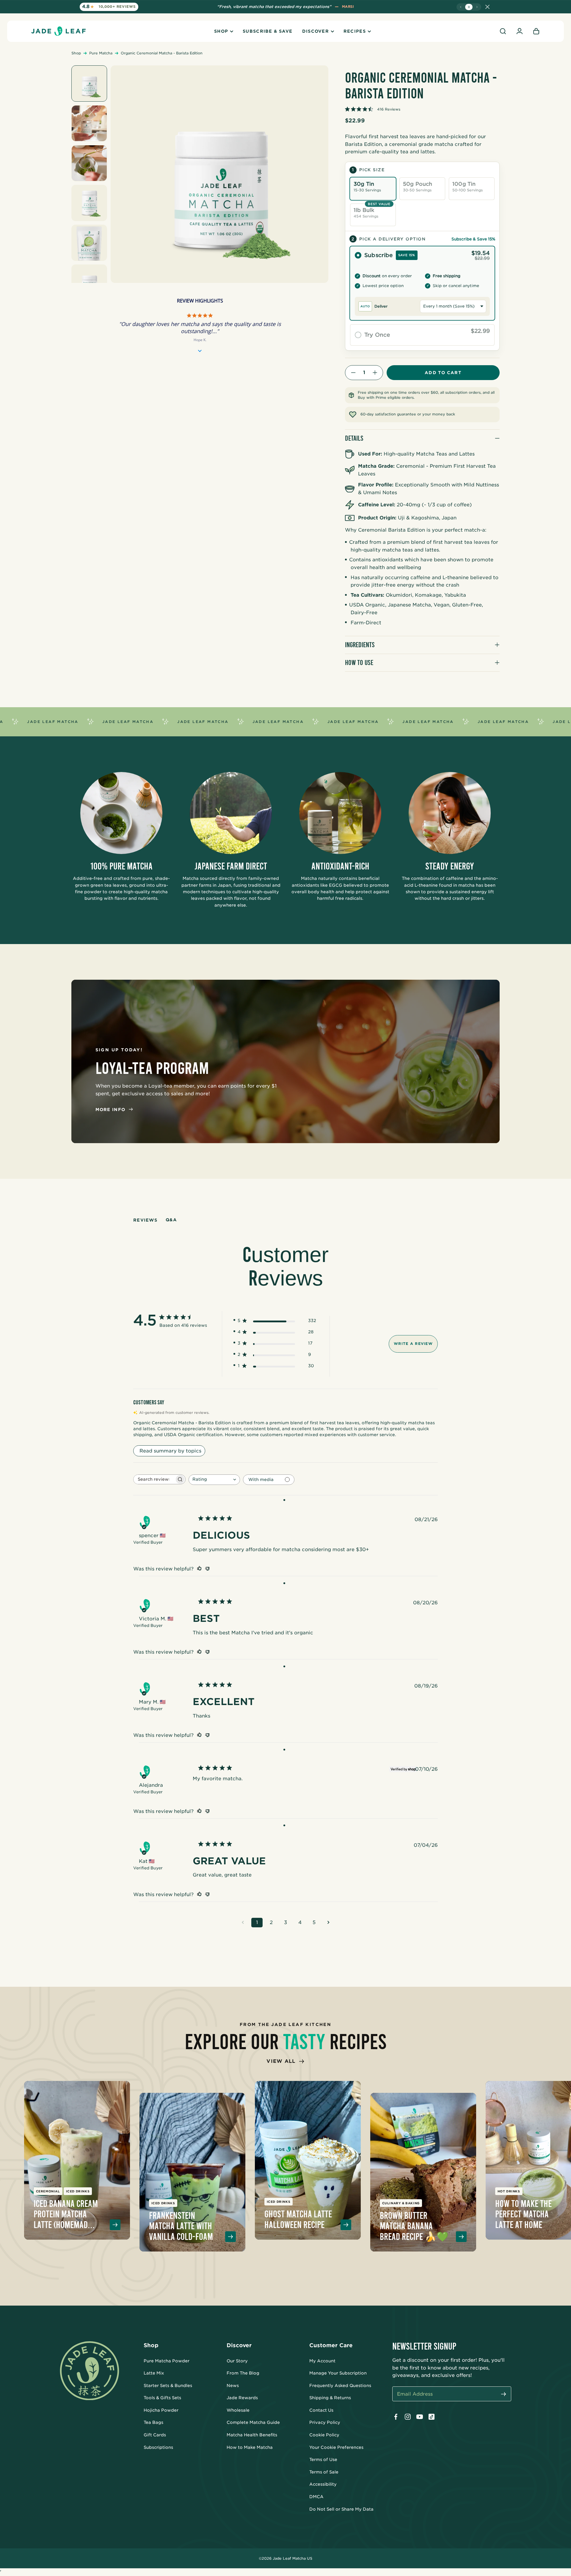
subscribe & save (268, 31)
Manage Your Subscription (338, 2373)
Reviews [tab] (145, 1220)
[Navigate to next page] (328, 1923)
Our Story (237, 2361)
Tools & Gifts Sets (162, 2398)
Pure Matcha (101, 53)
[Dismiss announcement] (487, 7)
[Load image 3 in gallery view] (89, 163)
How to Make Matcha (250, 2447)
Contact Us (321, 2410)
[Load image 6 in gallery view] (89, 283)
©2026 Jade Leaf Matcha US (285, 2558)
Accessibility (323, 2484)
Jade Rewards (242, 2398)
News (233, 2386)
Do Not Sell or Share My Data (341, 2509)
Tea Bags (153, 2422)
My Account (322, 2361)
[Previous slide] (461, 7)
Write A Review (413, 1344)
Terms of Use (323, 2460)
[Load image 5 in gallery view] (89, 243)
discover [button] (316, 31)
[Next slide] (477, 7)
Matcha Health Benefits (252, 2435)
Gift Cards (155, 2435)
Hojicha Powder (161, 2410)
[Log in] (520, 31)
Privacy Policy (325, 2422)
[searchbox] (154, 1479)
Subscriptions (158, 2447)
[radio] (422, 283)
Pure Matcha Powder (167, 2361)
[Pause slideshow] (469, 7)
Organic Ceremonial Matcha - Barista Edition (162, 53)
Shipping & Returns (330, 2398)
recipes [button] (355, 31)
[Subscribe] (503, 2395)
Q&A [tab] (171, 1220)
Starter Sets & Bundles (168, 2386)
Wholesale (238, 2410)
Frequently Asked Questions (340, 2386)
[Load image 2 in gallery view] (89, 123)
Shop (76, 53)
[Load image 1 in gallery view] (89, 83)
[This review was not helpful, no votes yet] (207, 1569)
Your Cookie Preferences (336, 2447)
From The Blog (243, 2373)
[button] (503, 31)
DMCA (316, 2497)
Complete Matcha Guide (253, 2422)
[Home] (58, 31)
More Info (110, 1110)
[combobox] (214, 1480)
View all (281, 2061)
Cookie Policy (324, 2435)
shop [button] (221, 31)
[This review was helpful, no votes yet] (199, 1569)
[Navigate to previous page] (243, 1923)
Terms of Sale (324, 2472)
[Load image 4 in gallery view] (89, 203)
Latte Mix (154, 2373)
